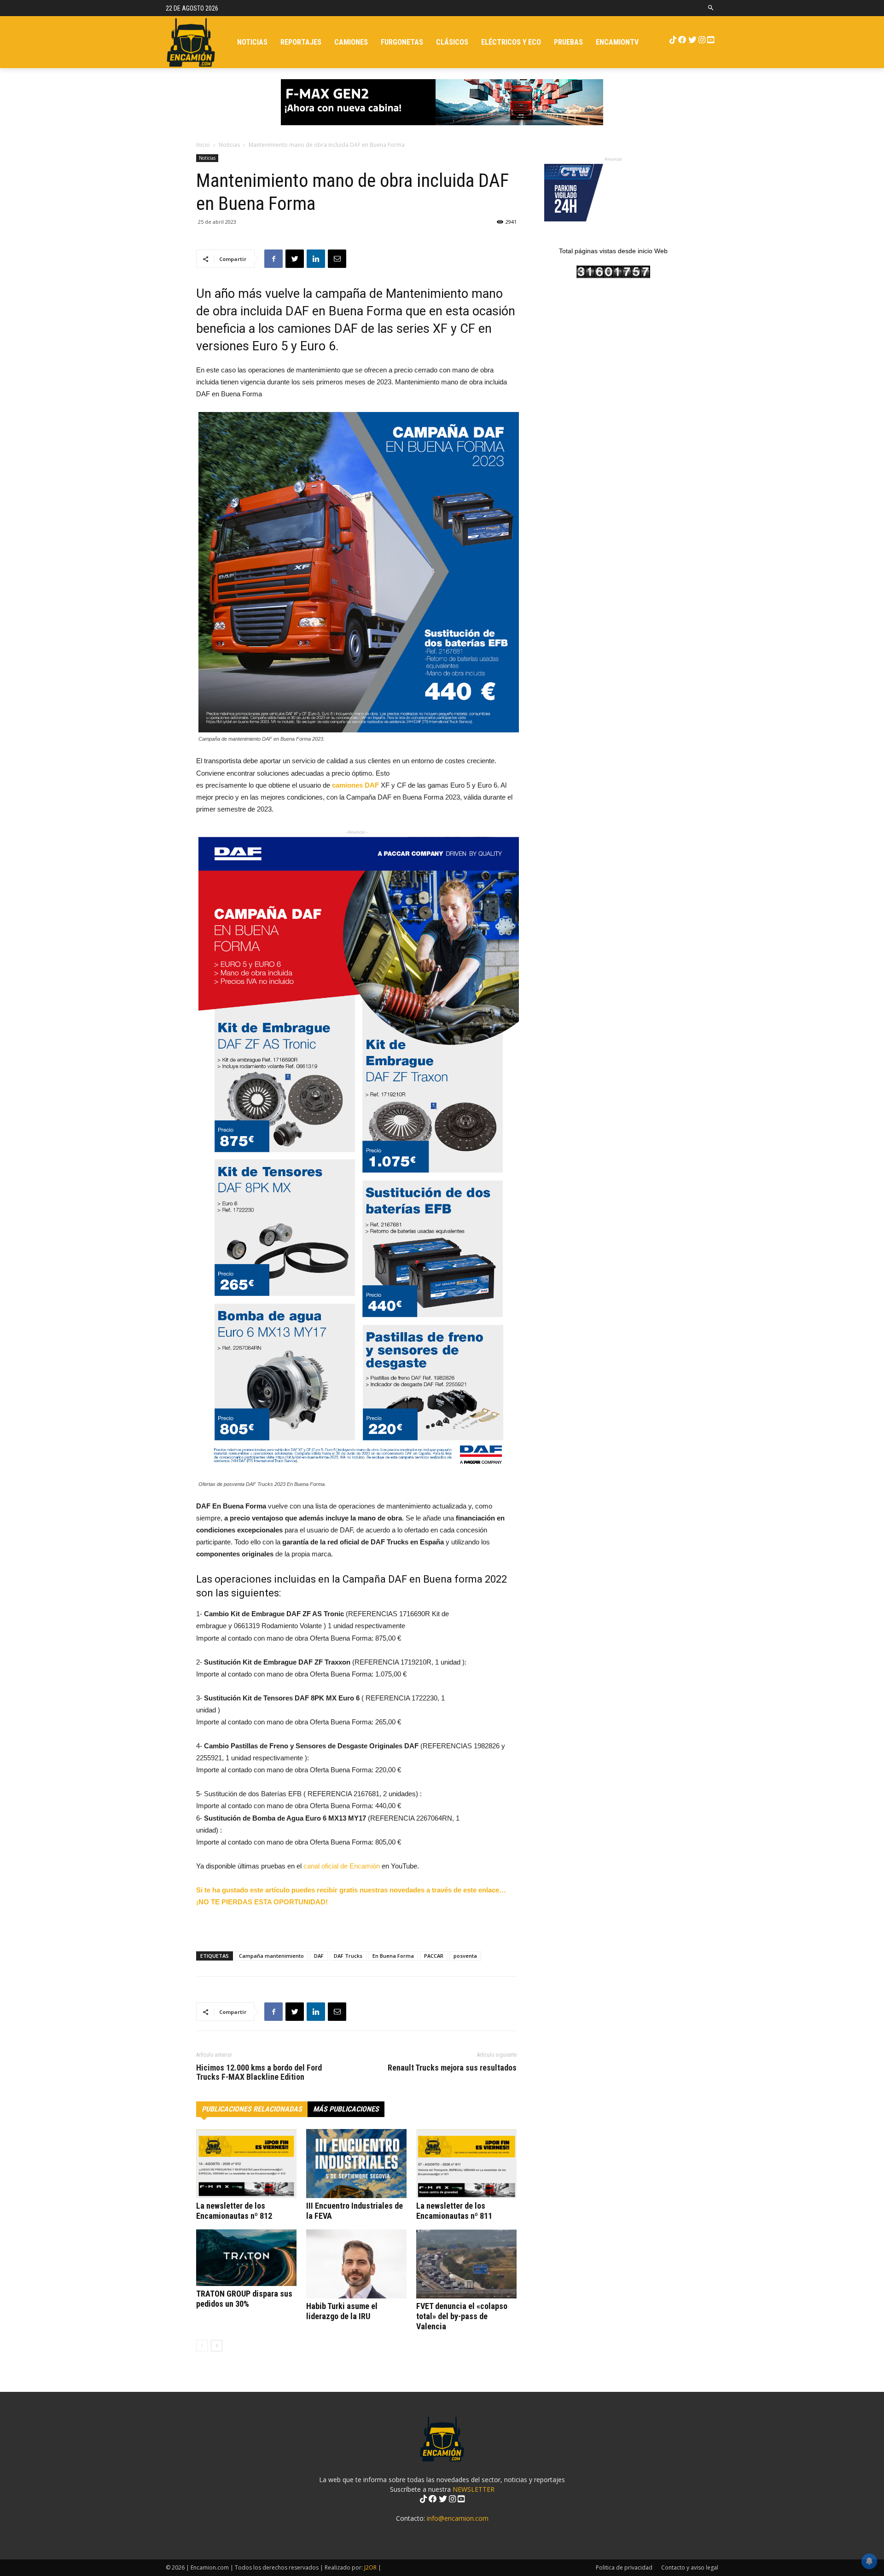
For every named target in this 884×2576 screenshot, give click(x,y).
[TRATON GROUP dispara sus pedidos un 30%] (246, 2258)
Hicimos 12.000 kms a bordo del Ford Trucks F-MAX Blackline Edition (259, 2072)
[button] (711, 8)
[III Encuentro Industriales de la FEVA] (356, 2164)
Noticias (229, 145)
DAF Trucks (348, 1956)
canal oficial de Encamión (342, 1866)
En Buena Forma (393, 1956)
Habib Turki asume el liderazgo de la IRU (342, 2311)
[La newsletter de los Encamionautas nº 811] (466, 2164)
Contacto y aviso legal (690, 2567)
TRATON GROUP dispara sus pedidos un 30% (244, 2299)
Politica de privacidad (624, 2567)
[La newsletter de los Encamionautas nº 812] (246, 2164)
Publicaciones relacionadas (252, 2109)
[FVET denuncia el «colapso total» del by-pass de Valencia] (466, 2264)
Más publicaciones (346, 2109)
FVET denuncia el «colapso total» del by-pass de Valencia (462, 2316)
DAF (319, 1956)
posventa (465, 1956)
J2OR (370, 2567)
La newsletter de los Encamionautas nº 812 (234, 2211)
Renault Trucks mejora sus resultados (452, 2068)
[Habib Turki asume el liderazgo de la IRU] (356, 2264)
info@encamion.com (458, 2518)
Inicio (203, 145)
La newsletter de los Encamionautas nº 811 (454, 2211)
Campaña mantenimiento (271, 1956)
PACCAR (434, 1956)
